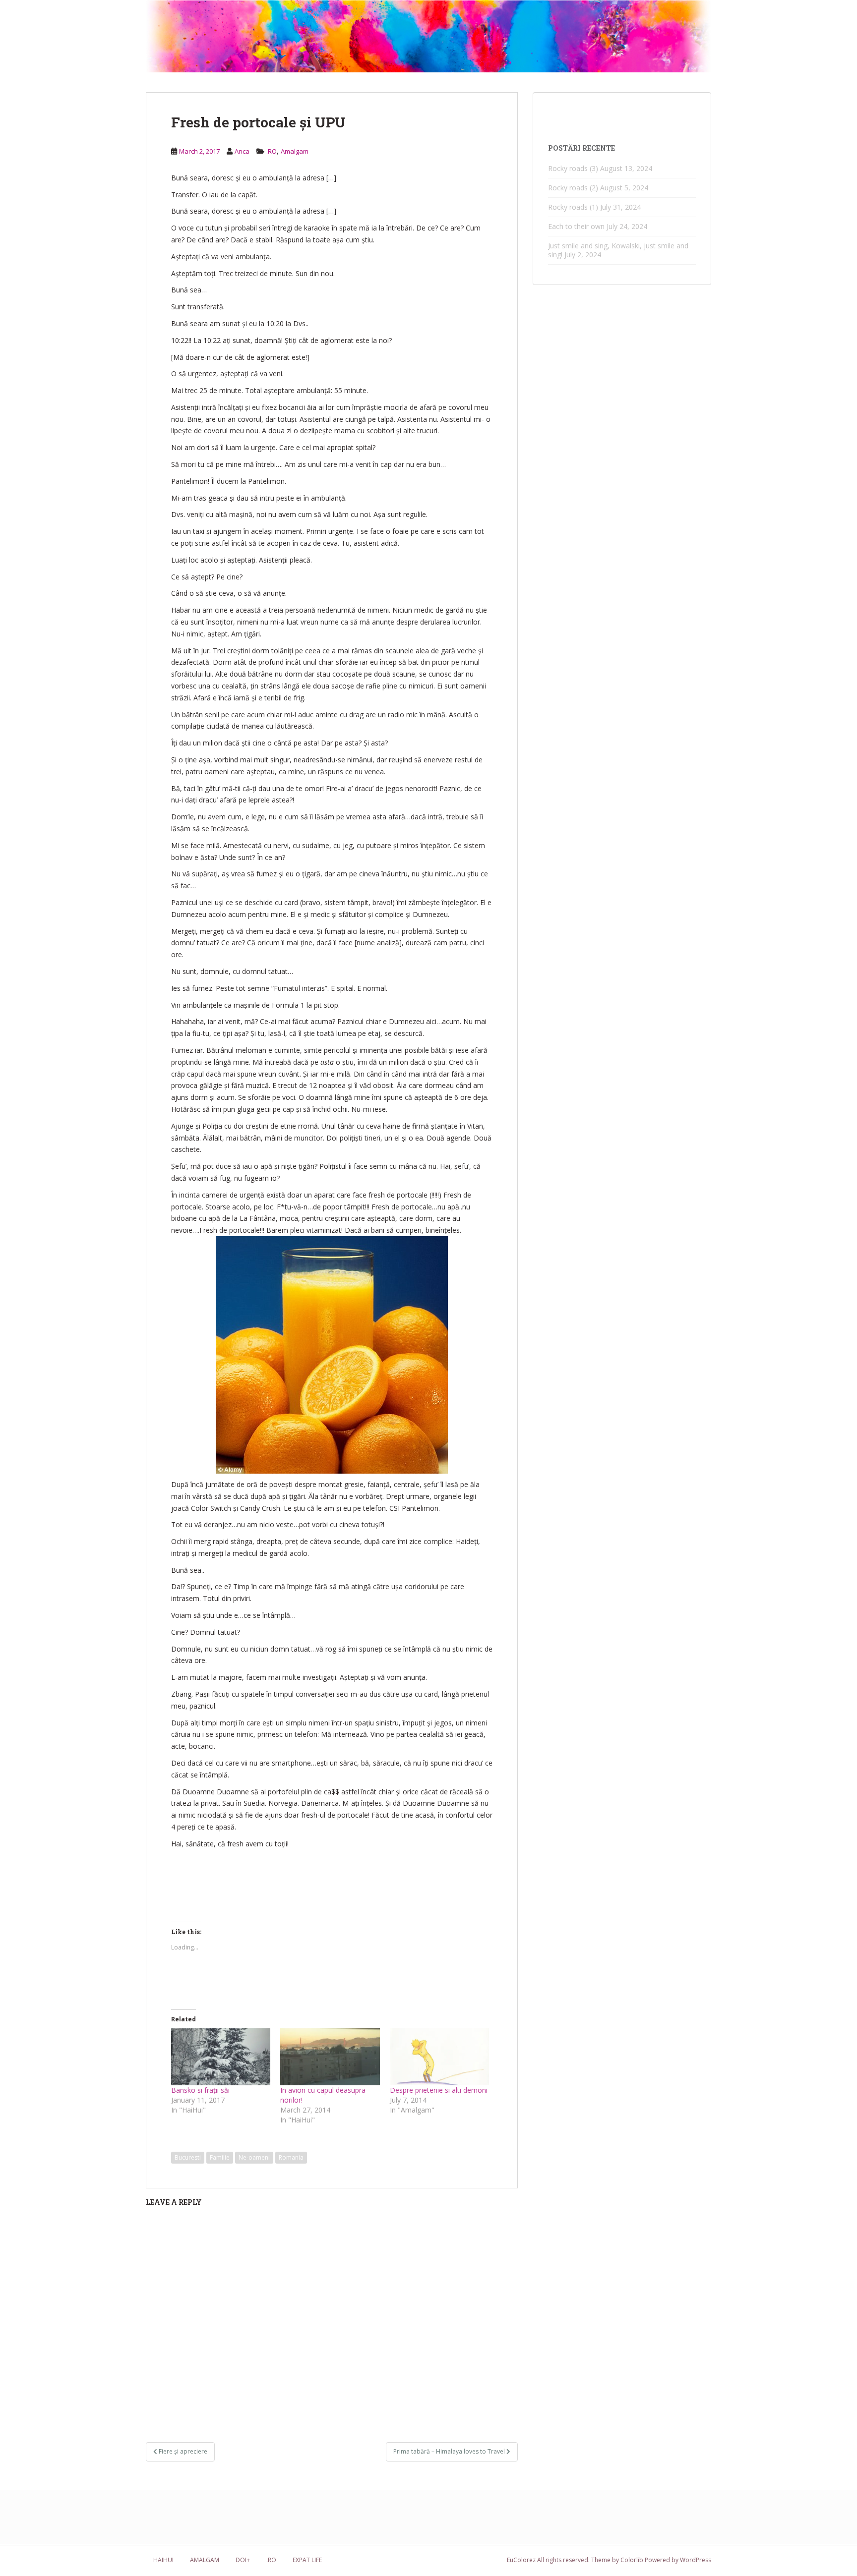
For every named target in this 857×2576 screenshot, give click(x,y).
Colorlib (632, 2560)
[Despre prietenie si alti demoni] (439, 2057)
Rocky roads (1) (573, 207)
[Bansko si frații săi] (221, 2057)
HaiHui (163, 2560)
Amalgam (295, 151)
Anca (242, 151)
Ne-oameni (254, 2157)
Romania (291, 2157)
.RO (272, 151)
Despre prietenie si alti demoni (439, 2090)
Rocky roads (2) (573, 188)
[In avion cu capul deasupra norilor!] (330, 2057)
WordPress (696, 2560)
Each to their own (576, 226)
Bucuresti (188, 2157)
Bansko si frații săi (200, 2090)
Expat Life (307, 2560)
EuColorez (521, 2560)
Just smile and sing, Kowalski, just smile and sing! (618, 250)
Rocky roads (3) (573, 168)
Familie (220, 2157)
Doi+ (243, 2560)
